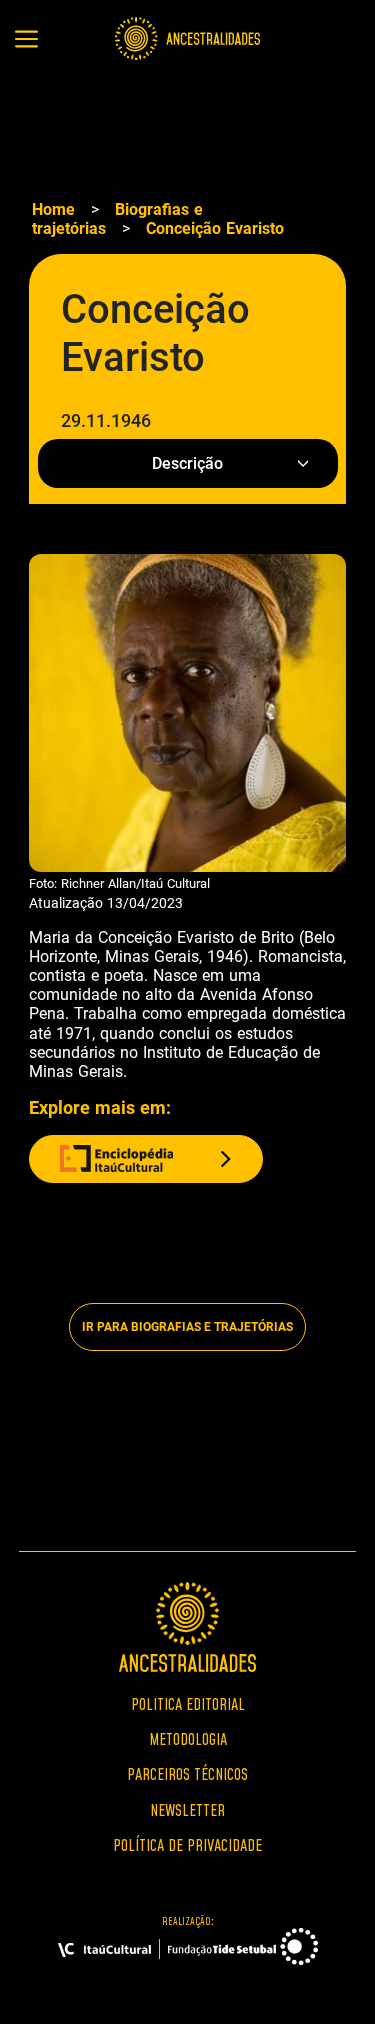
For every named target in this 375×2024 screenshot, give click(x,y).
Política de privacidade (187, 1845)
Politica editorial (188, 1704)
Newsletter (187, 1810)
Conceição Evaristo (215, 228)
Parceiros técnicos (187, 1774)
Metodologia (188, 1739)
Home (53, 209)
